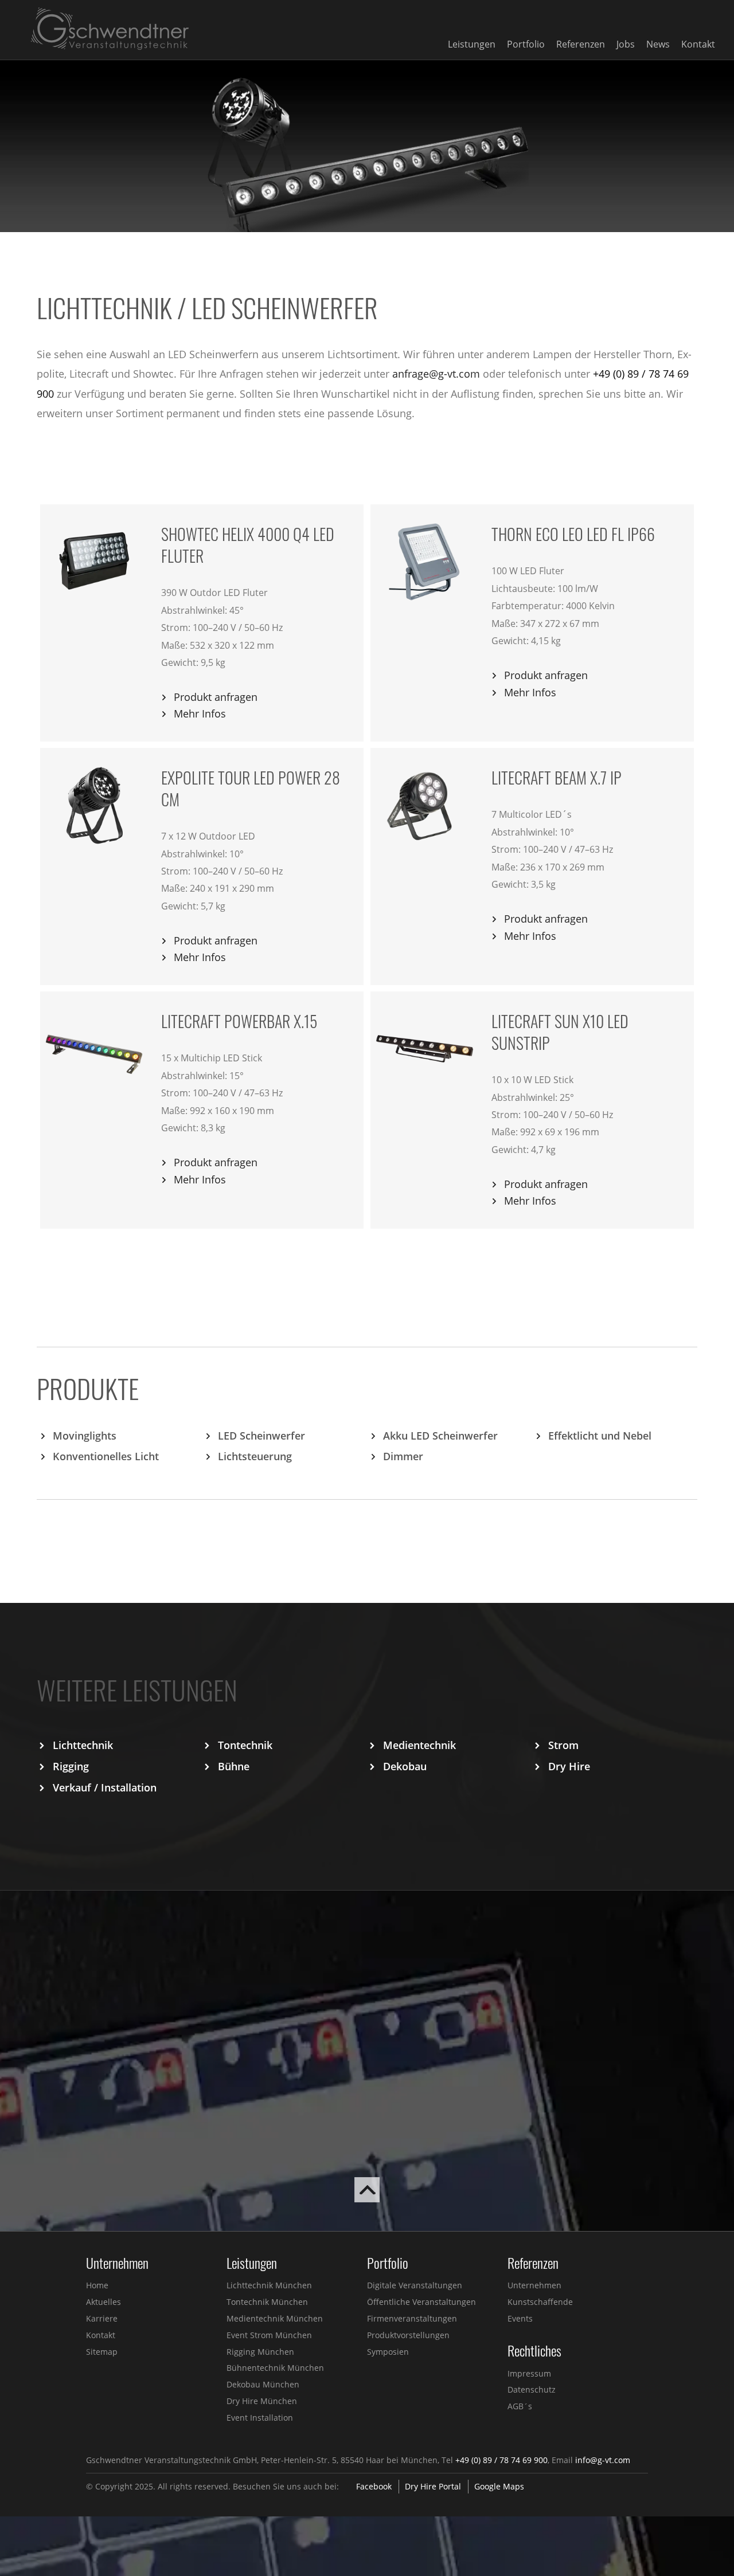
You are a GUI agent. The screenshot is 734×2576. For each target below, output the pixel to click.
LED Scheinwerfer (261, 1436)
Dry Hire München (262, 2401)
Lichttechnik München (269, 2285)
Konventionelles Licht (106, 1456)
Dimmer (403, 1456)
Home (97, 2285)
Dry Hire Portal (433, 2486)
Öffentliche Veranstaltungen (421, 2302)
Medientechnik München (275, 2318)
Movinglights (85, 1436)
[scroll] (367, 2198)
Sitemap (102, 2352)
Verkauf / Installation (105, 1787)
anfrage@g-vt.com (436, 374)
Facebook (374, 2486)
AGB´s (520, 2406)
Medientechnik (419, 1745)
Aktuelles (104, 2302)
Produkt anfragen (216, 697)
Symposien (388, 2352)
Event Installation (260, 2418)
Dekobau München (263, 2384)
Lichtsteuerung (255, 1456)
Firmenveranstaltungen (412, 2318)
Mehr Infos (200, 713)
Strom (563, 1745)
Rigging (71, 1766)
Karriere (102, 2318)
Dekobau (405, 1766)
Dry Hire (569, 1766)
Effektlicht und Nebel (600, 1436)
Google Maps (499, 2486)
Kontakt (698, 44)
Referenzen (581, 44)
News (658, 44)
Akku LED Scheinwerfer (440, 1436)
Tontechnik (245, 1745)
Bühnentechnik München (275, 2368)
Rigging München (260, 2352)
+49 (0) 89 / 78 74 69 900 (501, 2460)
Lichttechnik (83, 1745)
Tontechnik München (267, 2302)
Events (520, 2318)
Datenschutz (532, 2389)
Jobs (626, 44)
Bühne (234, 1766)
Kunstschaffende (540, 2302)
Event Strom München (269, 2335)
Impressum (529, 2373)
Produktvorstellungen (408, 2335)
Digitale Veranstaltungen (415, 2285)
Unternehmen (534, 2285)
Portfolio (526, 44)
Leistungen (472, 44)
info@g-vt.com (603, 2460)
